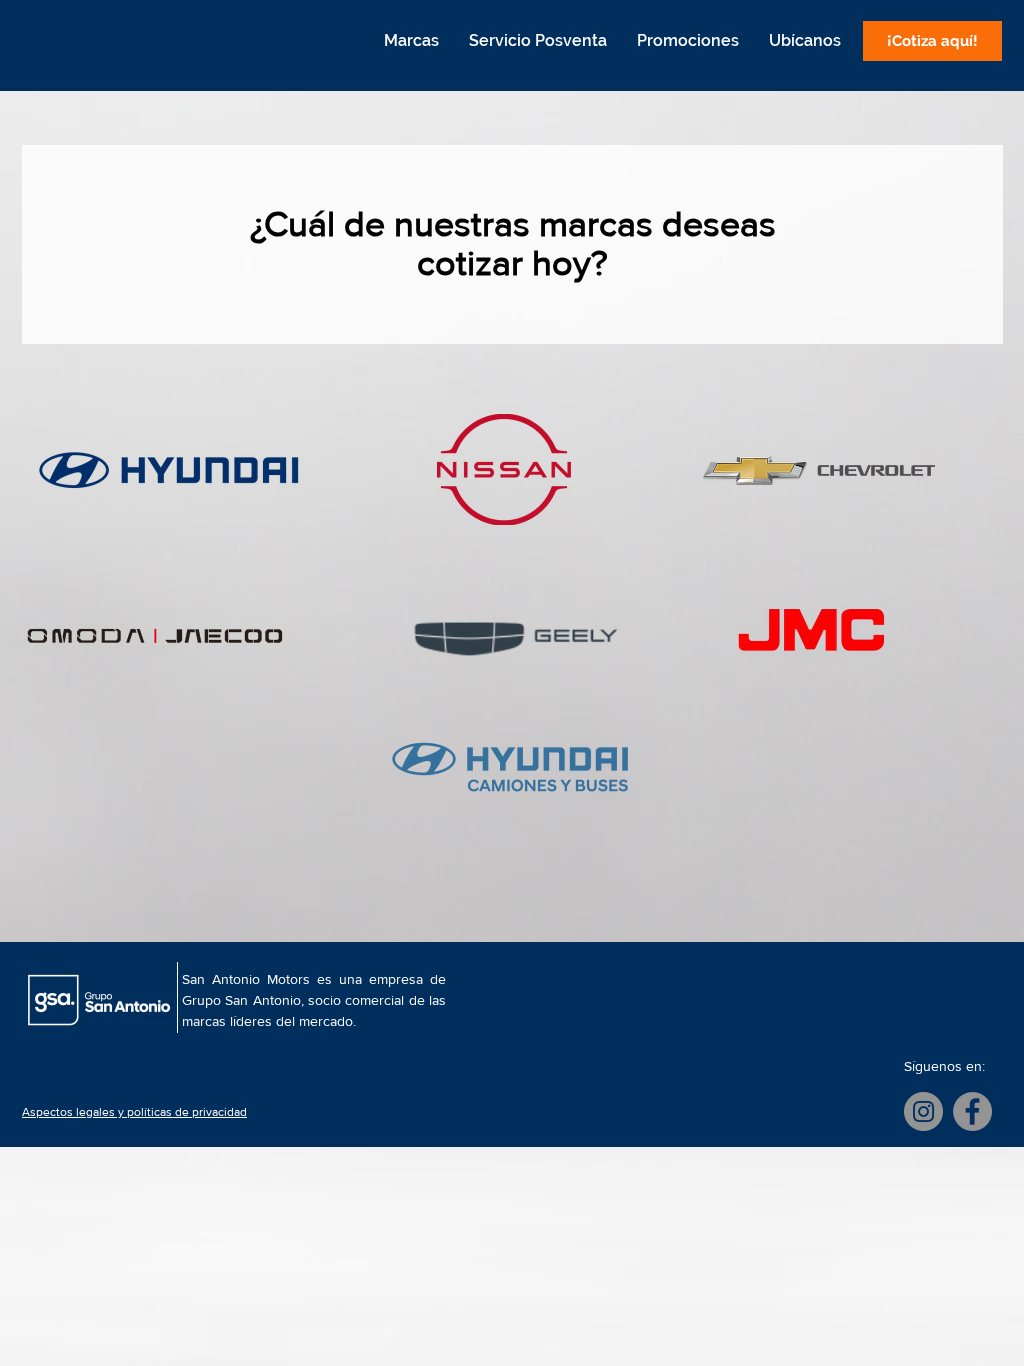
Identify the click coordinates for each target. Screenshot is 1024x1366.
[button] (411, 41)
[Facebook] (972, 1111)
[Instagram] (923, 1111)
